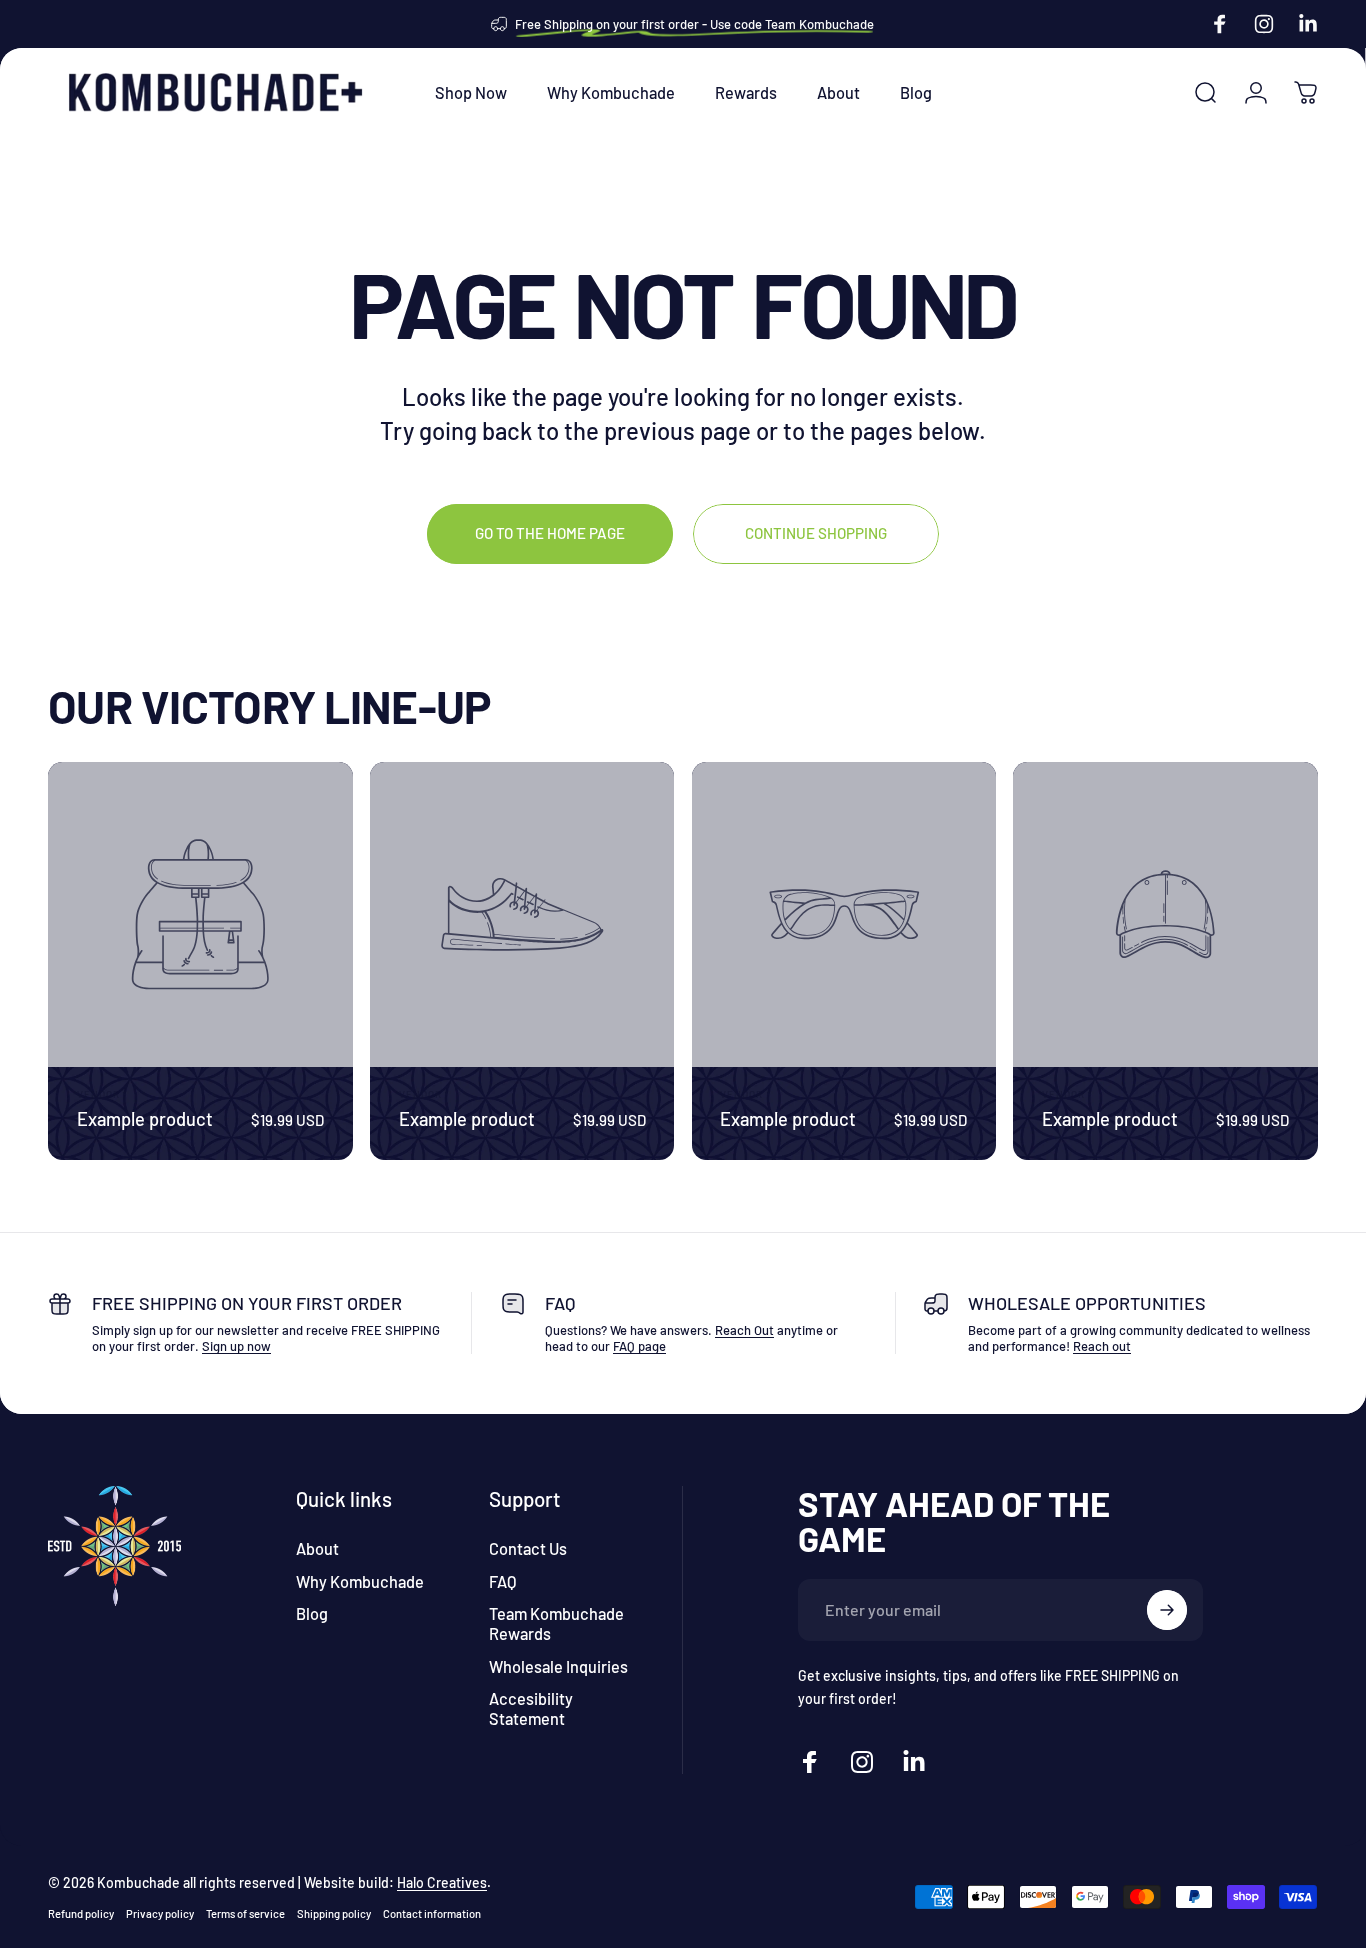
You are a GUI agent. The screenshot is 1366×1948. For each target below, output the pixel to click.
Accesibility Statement (531, 1708)
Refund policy (81, 1913)
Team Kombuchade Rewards (556, 1623)
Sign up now (236, 1346)
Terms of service (245, 1913)
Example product (145, 1119)
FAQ (502, 1581)
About (317, 1548)
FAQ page (639, 1346)
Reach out (1102, 1346)
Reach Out (744, 1330)
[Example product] (200, 914)
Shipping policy (334, 1913)
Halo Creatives (442, 1882)
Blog (312, 1613)
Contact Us (528, 1548)
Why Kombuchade (360, 1581)
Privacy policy (160, 1913)
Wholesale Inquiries (558, 1666)
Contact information (432, 1913)
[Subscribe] (1167, 1610)
